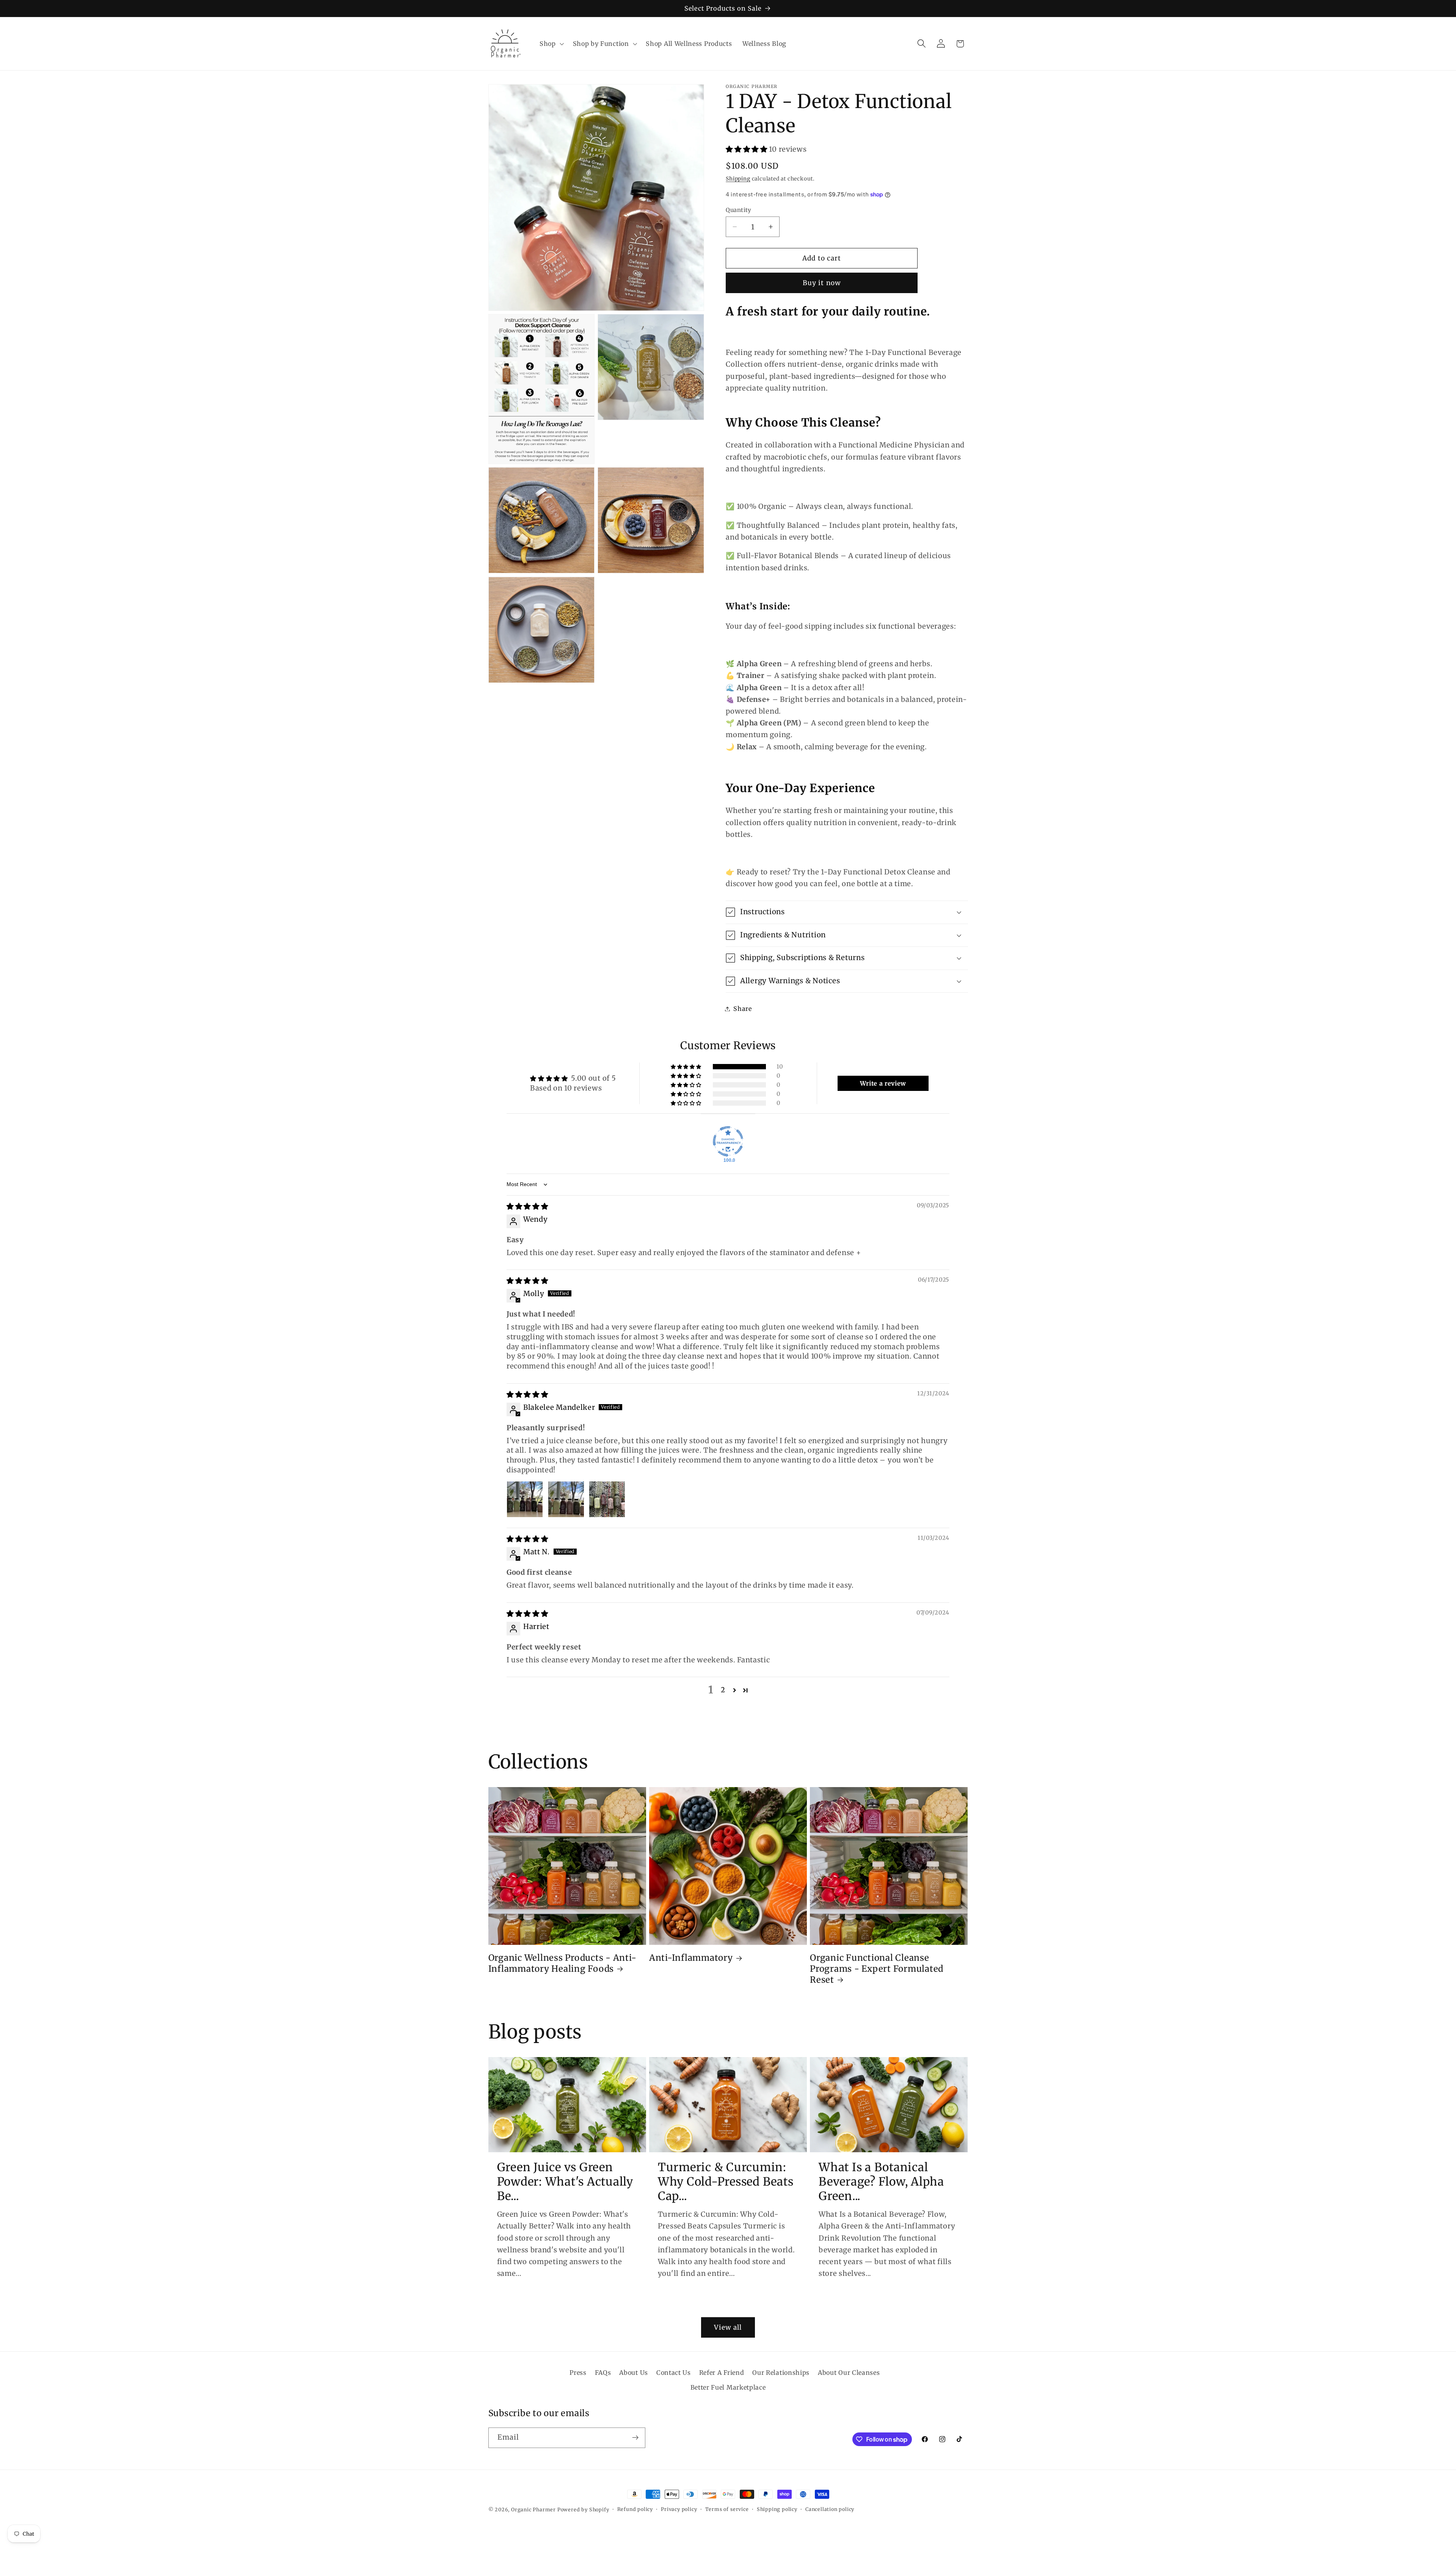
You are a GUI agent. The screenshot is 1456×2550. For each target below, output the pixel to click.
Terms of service (727, 2509)
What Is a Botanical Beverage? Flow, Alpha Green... (881, 2181)
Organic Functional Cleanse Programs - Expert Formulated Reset (877, 1969)
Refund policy (635, 2509)
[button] (551, 44)
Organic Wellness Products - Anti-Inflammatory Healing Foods (562, 1963)
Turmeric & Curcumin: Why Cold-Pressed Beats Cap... (726, 2181)
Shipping (738, 179)
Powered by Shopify (583, 2510)
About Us (634, 2373)
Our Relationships (781, 2373)
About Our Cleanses (849, 2373)
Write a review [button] (883, 1083)
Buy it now (822, 283)
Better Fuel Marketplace (728, 2387)
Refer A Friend (722, 2373)
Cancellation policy (830, 2509)
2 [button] (723, 1690)
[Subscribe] (635, 2438)
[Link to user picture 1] (525, 1499)
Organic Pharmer (533, 2510)
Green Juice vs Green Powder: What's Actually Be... (565, 2181)
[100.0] (728, 1141)
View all (728, 2327)
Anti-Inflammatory (691, 1958)
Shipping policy (777, 2509)
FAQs (603, 2373)
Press (578, 2373)
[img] (527, 1206)
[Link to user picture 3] (607, 1499)
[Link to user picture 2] (566, 1499)
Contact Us (674, 2373)
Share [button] (742, 1009)
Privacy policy (679, 2509)
